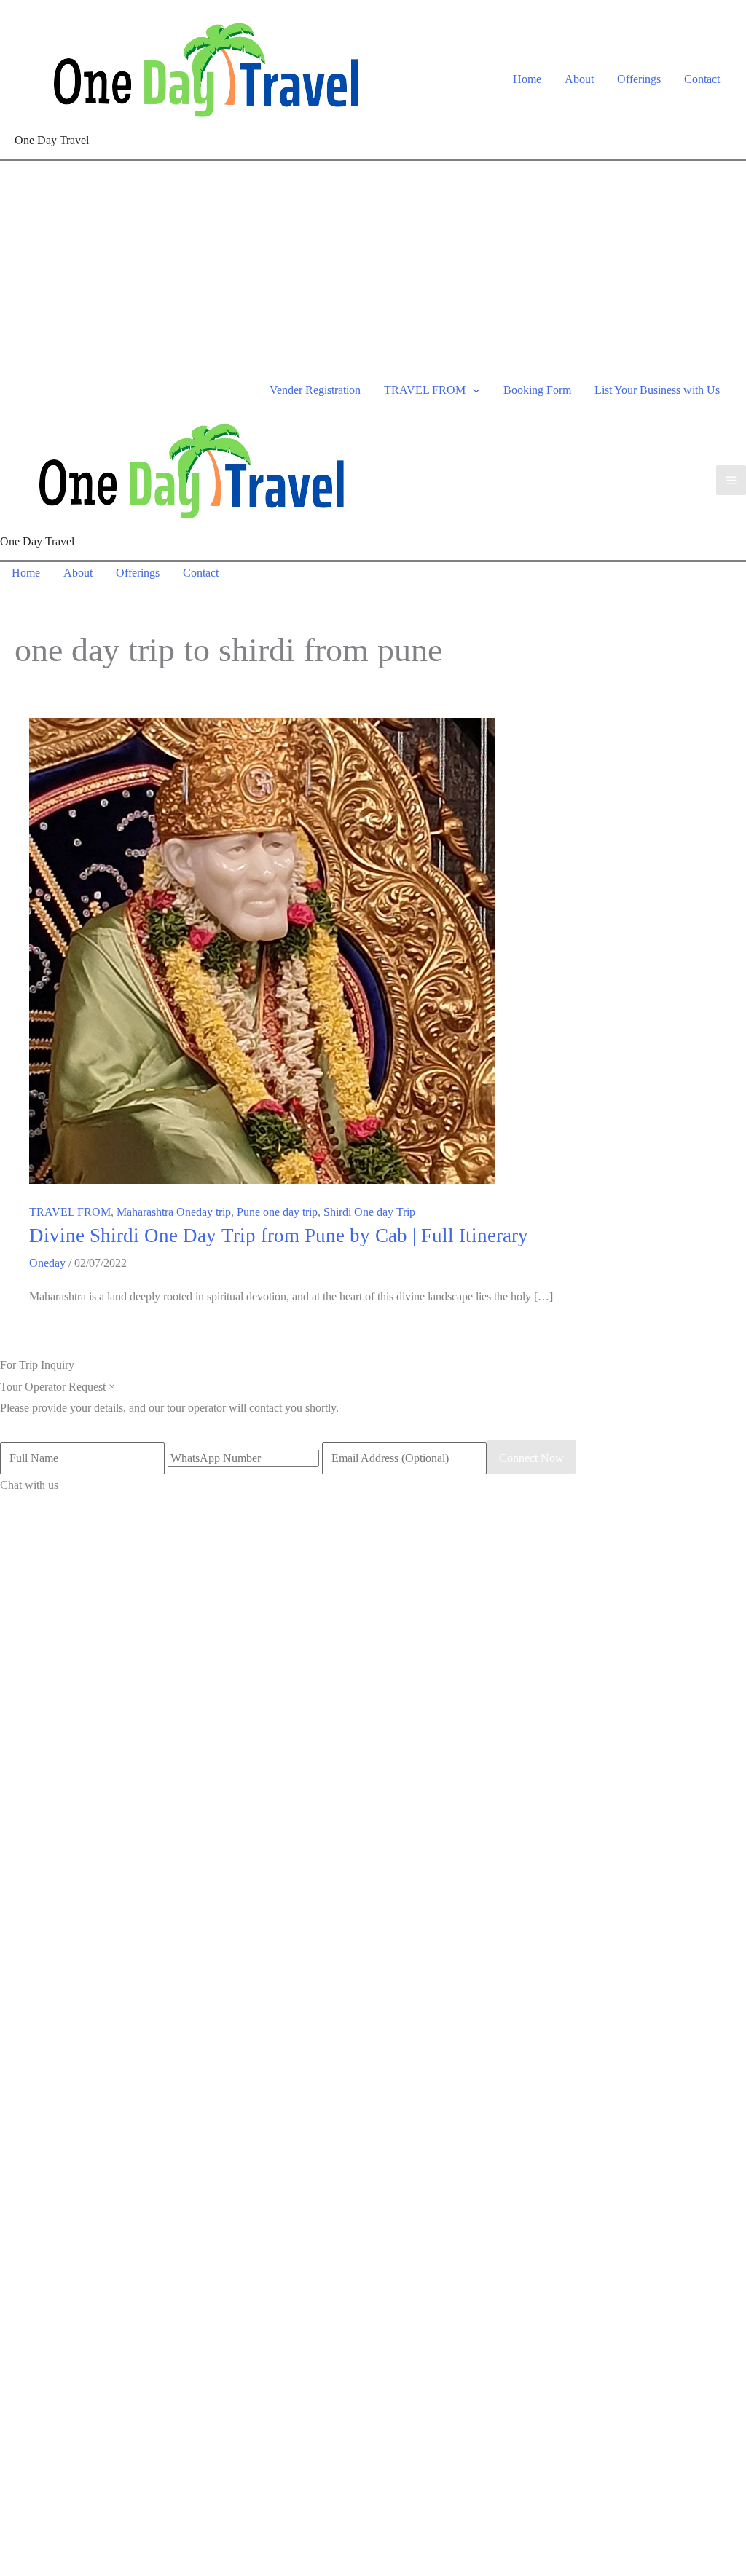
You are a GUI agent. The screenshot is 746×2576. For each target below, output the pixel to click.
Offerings (639, 79)
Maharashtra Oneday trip (174, 1212)
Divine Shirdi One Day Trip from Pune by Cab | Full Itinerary (279, 1236)
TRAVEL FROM (425, 390)
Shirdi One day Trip (369, 1212)
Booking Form (537, 390)
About (579, 79)
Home (527, 79)
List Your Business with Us (657, 390)
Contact (702, 79)
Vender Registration (315, 390)
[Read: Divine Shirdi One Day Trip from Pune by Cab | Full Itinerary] (262, 950)
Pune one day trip (277, 1212)
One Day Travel (52, 140)
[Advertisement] (373, 270)
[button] (473, 390)
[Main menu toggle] (731, 480)
